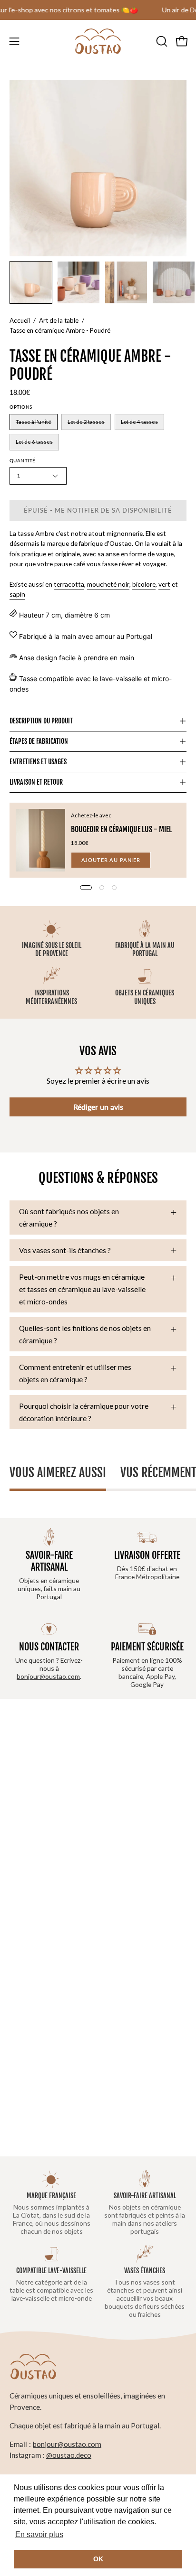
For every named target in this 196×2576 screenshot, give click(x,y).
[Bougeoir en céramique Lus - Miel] (40, 840)
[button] (161, 41)
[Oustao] (98, 41)
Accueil (20, 320)
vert (164, 584)
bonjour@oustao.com (48, 1676)
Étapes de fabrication (39, 741)
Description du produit (41, 721)
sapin (17, 594)
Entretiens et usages (38, 762)
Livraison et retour (36, 782)
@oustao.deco (69, 2455)
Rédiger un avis (98, 1107)
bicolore (144, 584)
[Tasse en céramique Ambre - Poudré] (31, 282)
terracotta (69, 584)
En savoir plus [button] (39, 2534)
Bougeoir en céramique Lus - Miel (121, 829)
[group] (98, 10)
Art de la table (59, 320)
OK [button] (98, 2559)
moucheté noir (108, 584)
